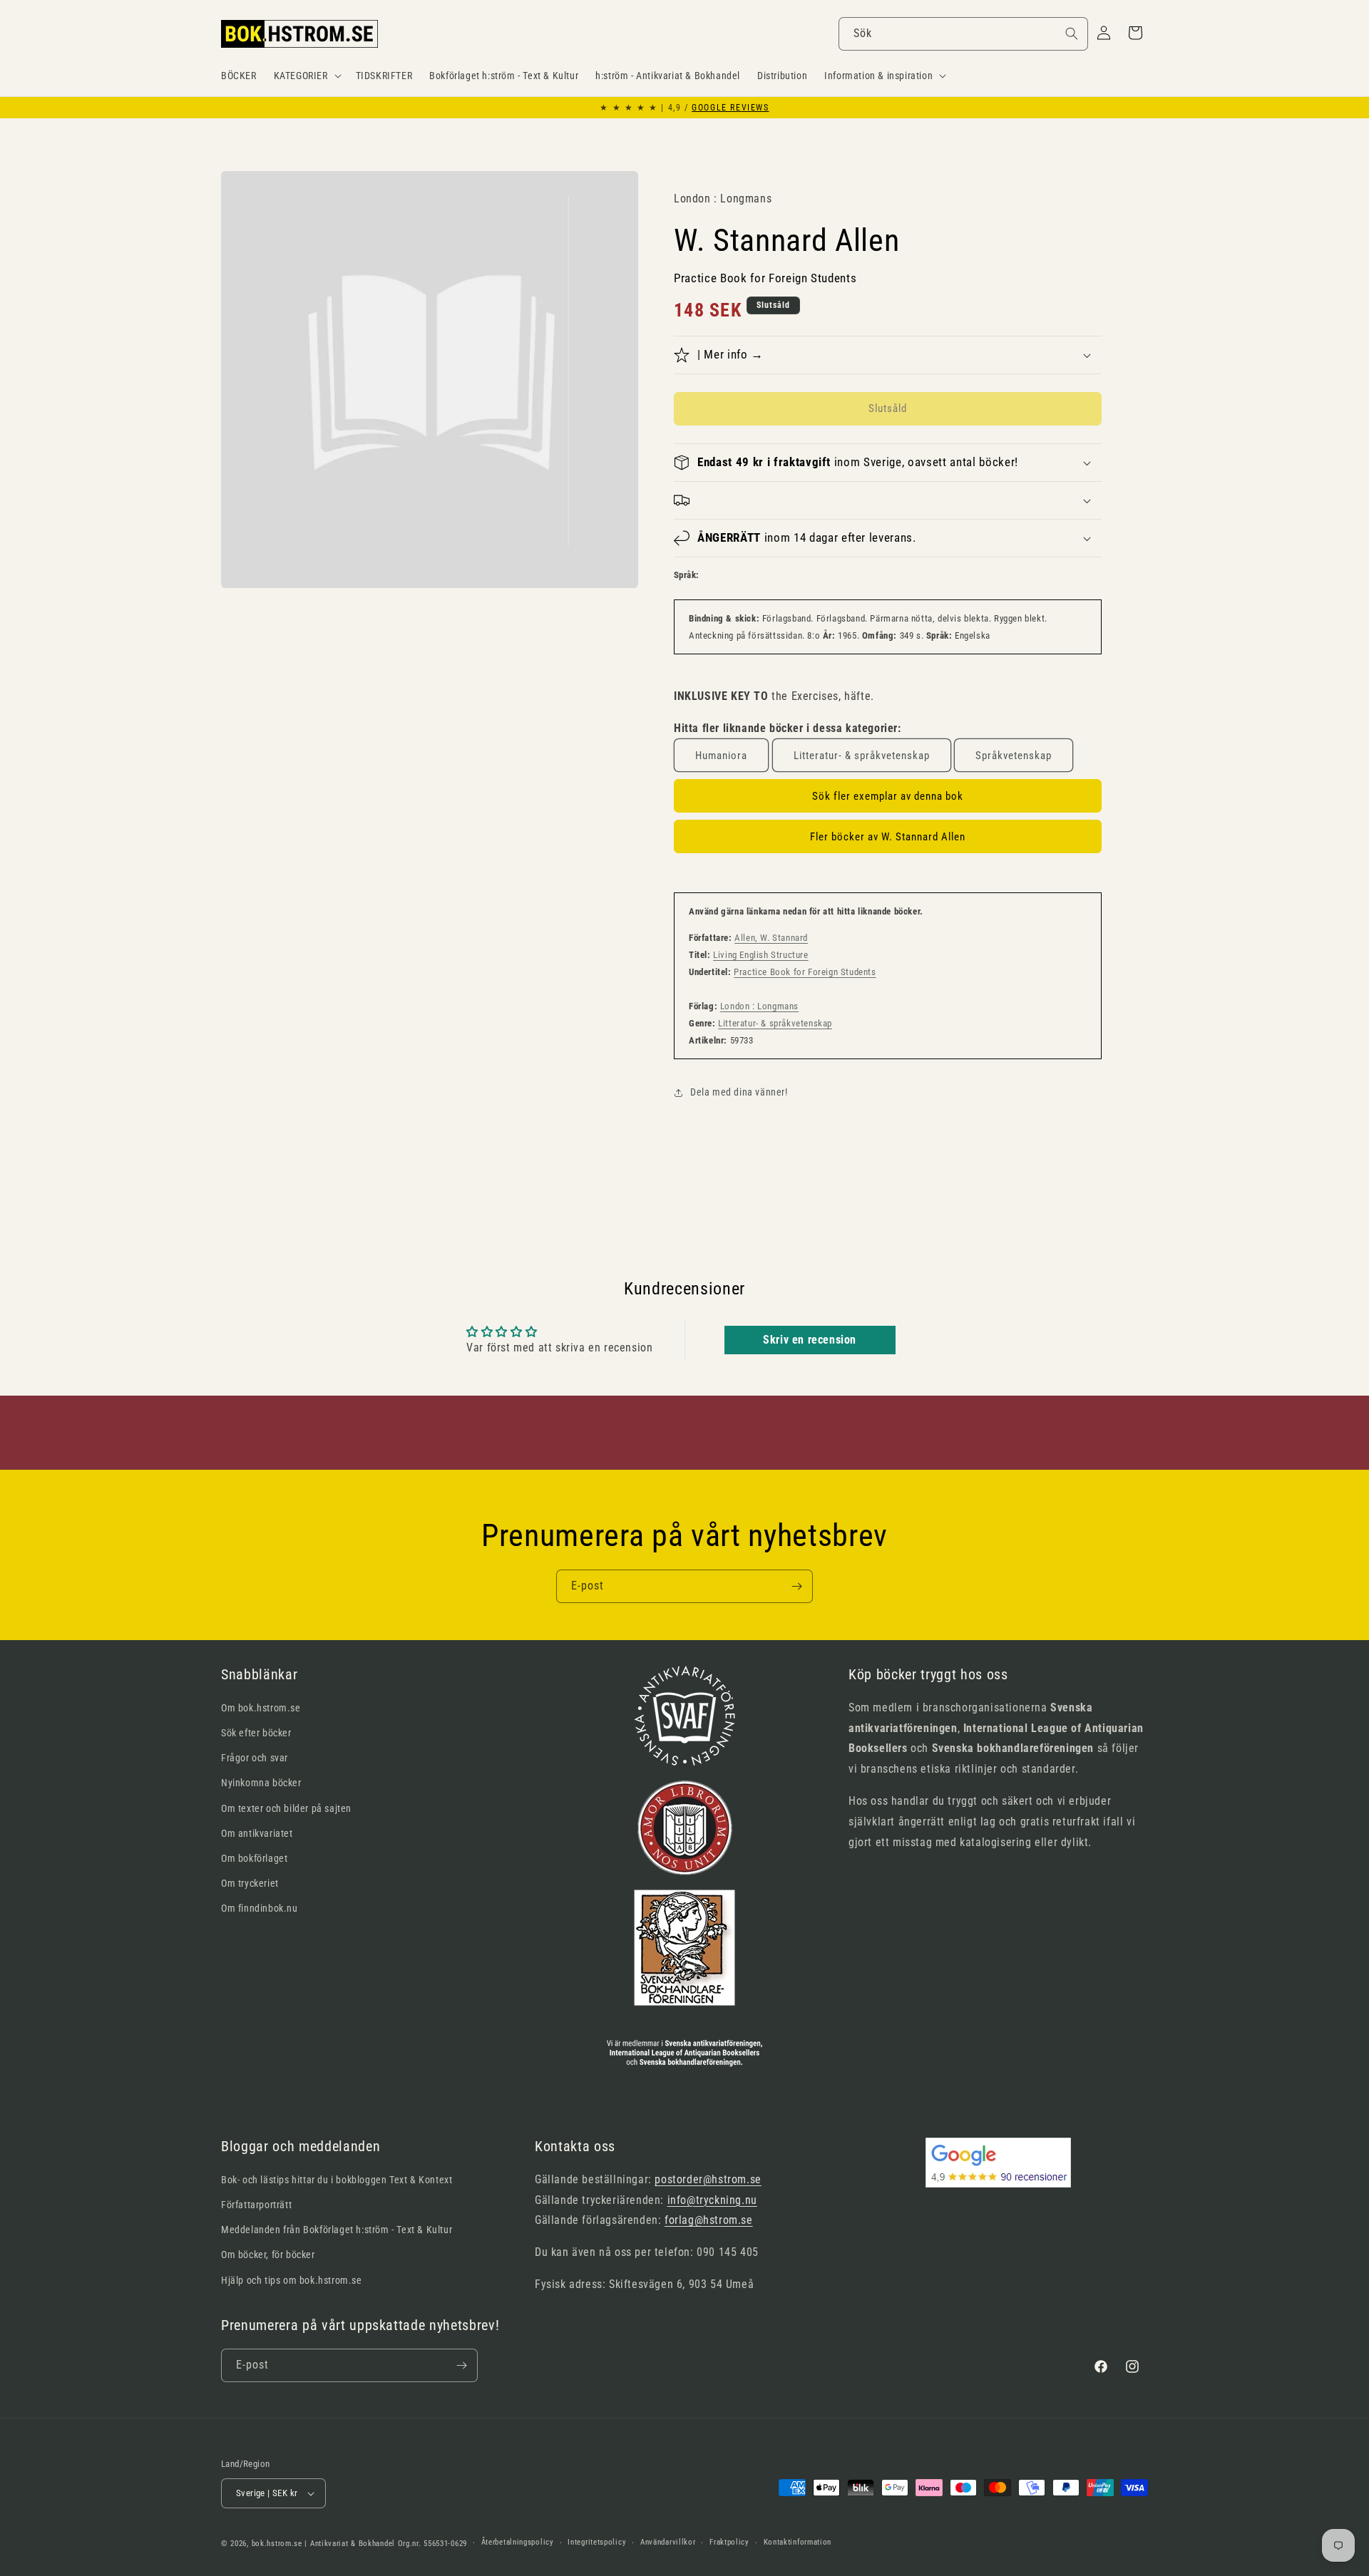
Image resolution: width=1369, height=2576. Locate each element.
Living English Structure (760, 955)
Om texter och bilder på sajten (286, 1808)
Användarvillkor (668, 2542)
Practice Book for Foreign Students (805, 972)
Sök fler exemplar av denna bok (888, 796)
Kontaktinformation (798, 2542)
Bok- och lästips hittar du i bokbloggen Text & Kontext (337, 2180)
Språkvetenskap (1014, 756)
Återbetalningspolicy (518, 2542)
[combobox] (963, 34)
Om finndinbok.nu (260, 1908)
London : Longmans (759, 1006)
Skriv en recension (810, 1340)
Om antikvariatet (257, 1833)
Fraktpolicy (729, 2542)
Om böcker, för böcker (268, 2255)
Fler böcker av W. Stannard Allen (888, 837)
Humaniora (721, 756)
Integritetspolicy (597, 2542)
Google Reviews (730, 108)
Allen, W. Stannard (771, 938)
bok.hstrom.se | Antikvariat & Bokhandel (323, 2544)
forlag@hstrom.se (709, 2220)
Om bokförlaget (254, 1858)
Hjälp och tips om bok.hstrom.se (292, 2280)
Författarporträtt (256, 2205)
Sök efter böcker (256, 1733)
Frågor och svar (255, 1758)
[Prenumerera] (796, 1586)
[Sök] (1072, 34)
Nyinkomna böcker (261, 1783)
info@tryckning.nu (712, 2200)
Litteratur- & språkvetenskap (862, 756)
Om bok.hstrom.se (261, 1708)
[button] (306, 76)
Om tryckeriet (250, 1883)
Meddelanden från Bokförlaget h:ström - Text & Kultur (337, 2230)
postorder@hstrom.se (708, 2179)
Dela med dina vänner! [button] (739, 1092)
